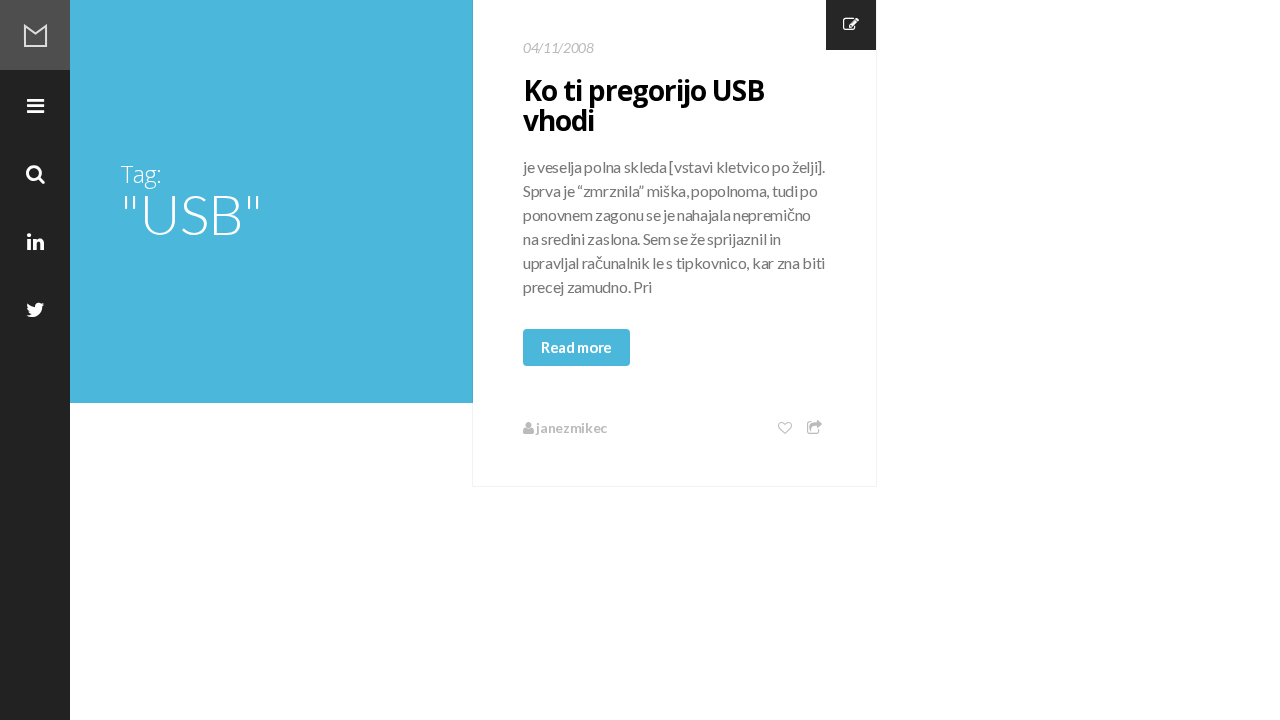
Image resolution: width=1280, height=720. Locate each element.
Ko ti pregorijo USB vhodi (643, 105)
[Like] (786, 427)
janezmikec (570, 427)
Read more (576, 347)
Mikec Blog (35, 35)
